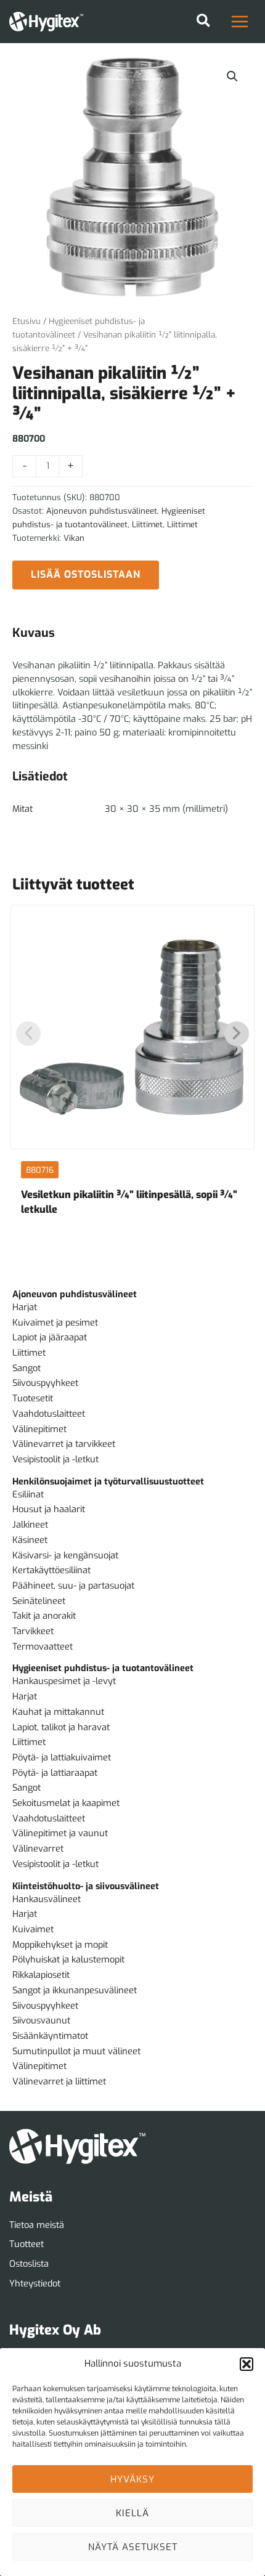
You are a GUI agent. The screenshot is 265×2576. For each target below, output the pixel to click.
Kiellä (132, 2513)
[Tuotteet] (26, 2245)
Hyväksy (132, 2479)
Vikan (74, 538)
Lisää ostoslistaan (86, 574)
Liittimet (147, 525)
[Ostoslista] (29, 2264)
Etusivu (26, 321)
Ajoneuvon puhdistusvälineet (102, 511)
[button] (247, 2364)
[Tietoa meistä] (37, 2226)
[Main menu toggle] (240, 22)
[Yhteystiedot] (35, 2284)
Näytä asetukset (133, 2547)
